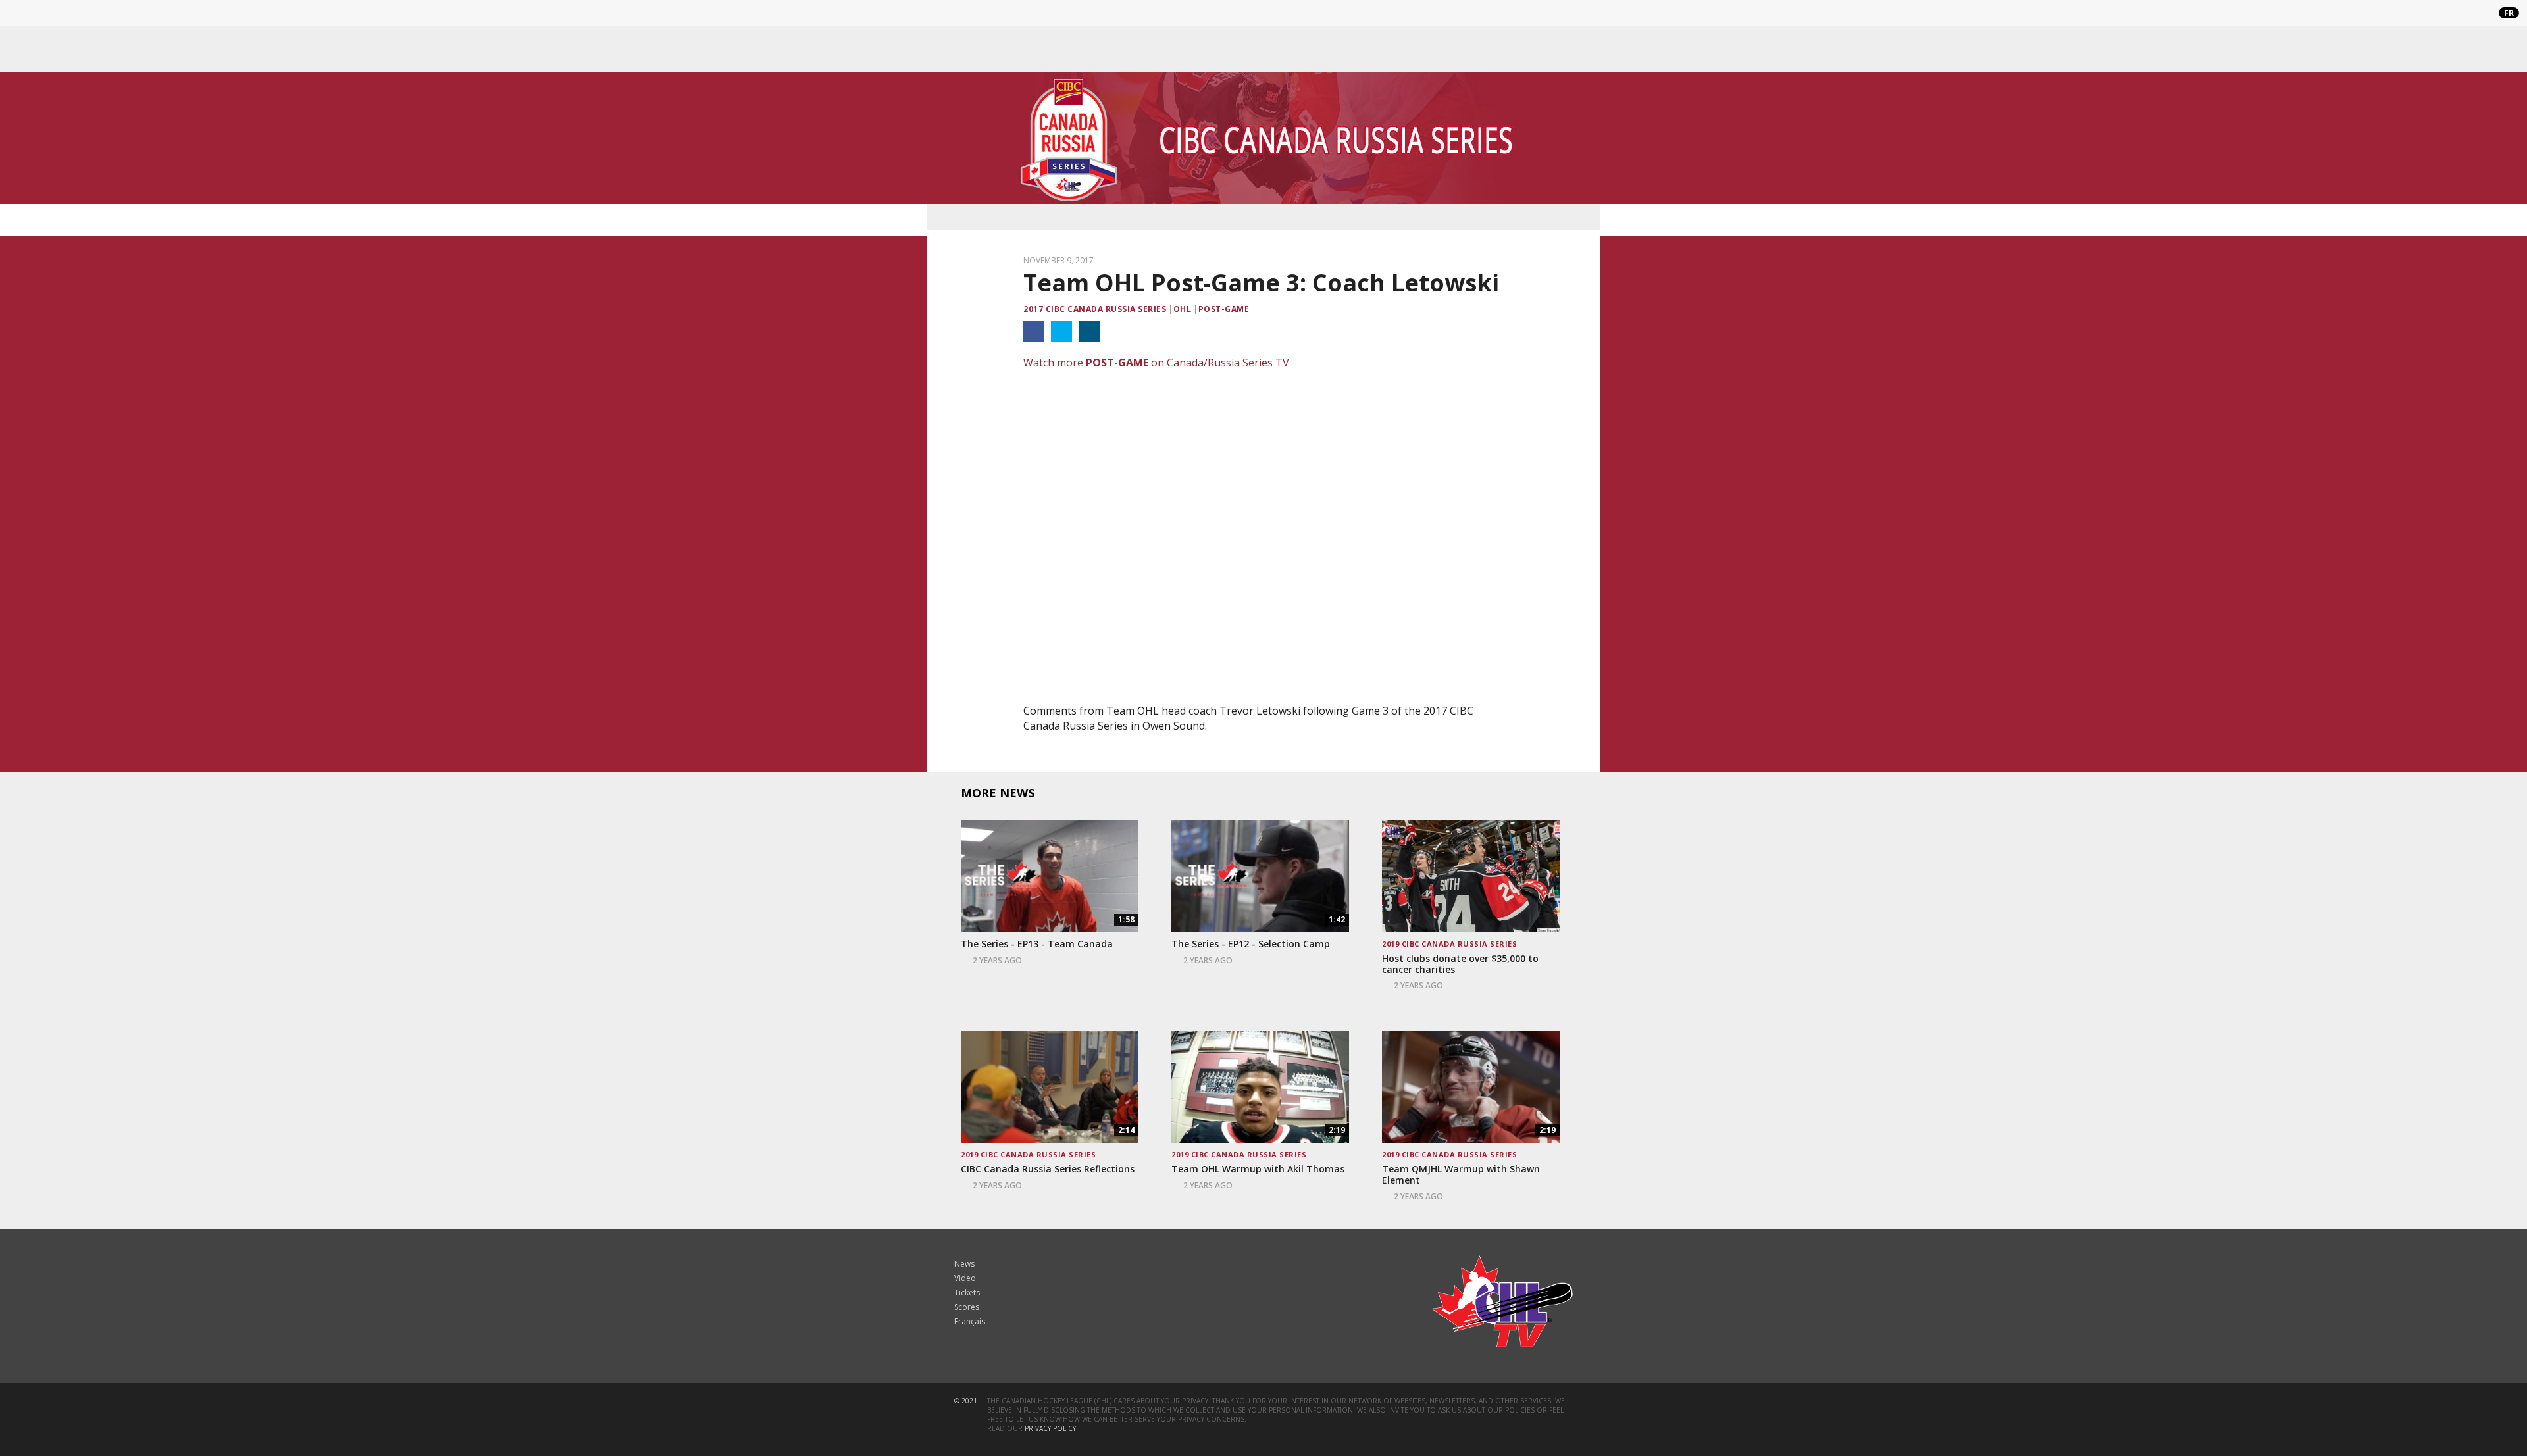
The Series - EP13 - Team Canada (1037, 944)
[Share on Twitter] (1061, 332)
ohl (1182, 309)
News (964, 1264)
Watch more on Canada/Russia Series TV (1156, 363)
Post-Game (1224, 309)
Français (970, 1321)
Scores (967, 1307)
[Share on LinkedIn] (1089, 332)
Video (965, 1278)
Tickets (967, 1293)
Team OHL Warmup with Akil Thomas (1258, 1169)
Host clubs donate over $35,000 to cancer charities (1460, 965)
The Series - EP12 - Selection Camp (1251, 944)
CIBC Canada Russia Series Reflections (1048, 1169)
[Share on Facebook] (1034, 332)
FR (2509, 13)
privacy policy (1050, 1428)
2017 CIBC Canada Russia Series (1095, 309)
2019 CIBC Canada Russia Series (1449, 944)
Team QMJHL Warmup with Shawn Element (1461, 1175)
